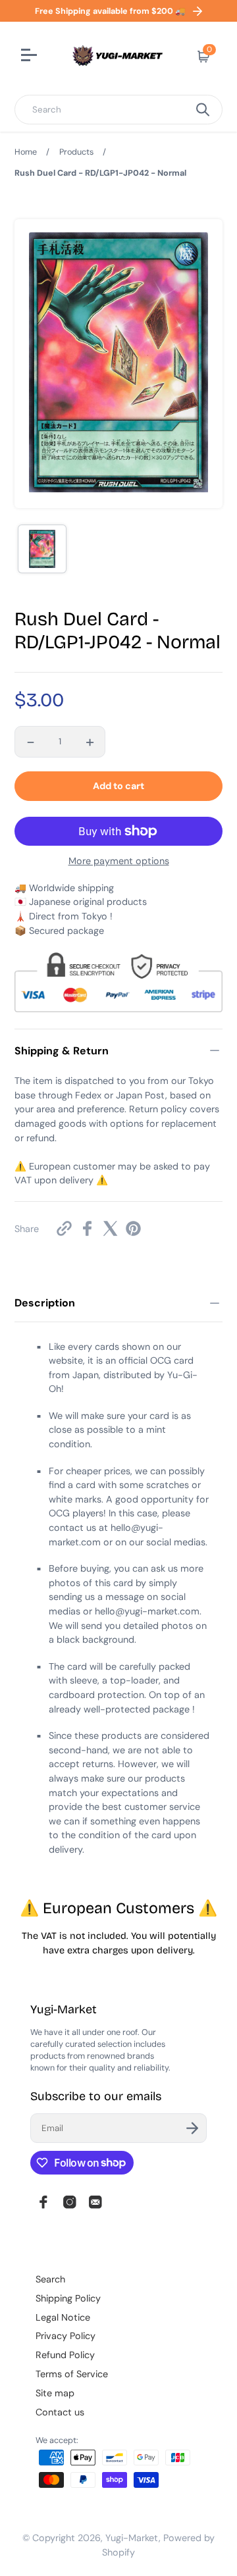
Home (26, 152)
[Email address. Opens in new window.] (95, 2202)
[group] (42, 549)
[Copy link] (64, 1228)
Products (76, 152)
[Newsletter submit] (192, 2128)
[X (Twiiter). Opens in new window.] (110, 1228)
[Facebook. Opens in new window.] (87, 1228)
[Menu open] (31, 57)
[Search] (203, 110)
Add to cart (118, 786)
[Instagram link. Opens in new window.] (70, 2202)
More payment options (119, 861)
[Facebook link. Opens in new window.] (43, 2202)
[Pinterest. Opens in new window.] (133, 1228)
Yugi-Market (132, 2538)
